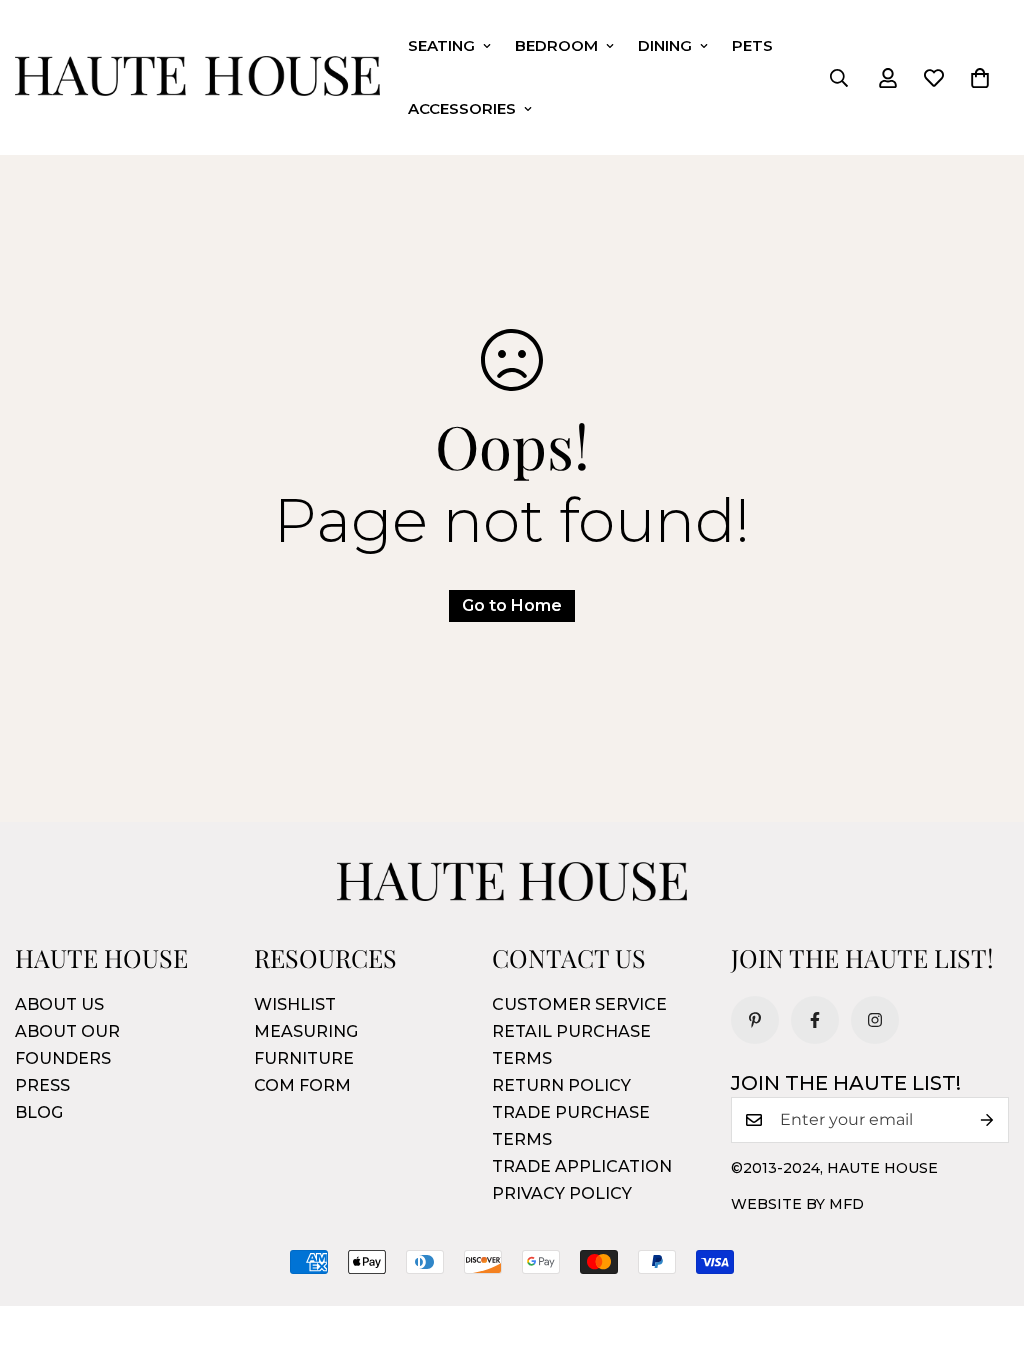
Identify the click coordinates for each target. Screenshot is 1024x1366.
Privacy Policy (562, 1193)
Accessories (462, 108)
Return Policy (561, 1085)
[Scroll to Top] (985, 1257)
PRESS (42, 1085)
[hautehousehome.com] (197, 78)
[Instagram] (875, 1020)
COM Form (302, 1085)
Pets (752, 45)
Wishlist (295, 1004)
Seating (441, 45)
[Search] (839, 78)
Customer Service (579, 1004)
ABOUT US (59, 1004)
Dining (665, 45)
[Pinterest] (755, 1020)
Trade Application (582, 1166)
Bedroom (556, 45)
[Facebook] (815, 1020)
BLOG (39, 1112)
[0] (980, 78)
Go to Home (512, 605)
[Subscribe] (987, 1120)
